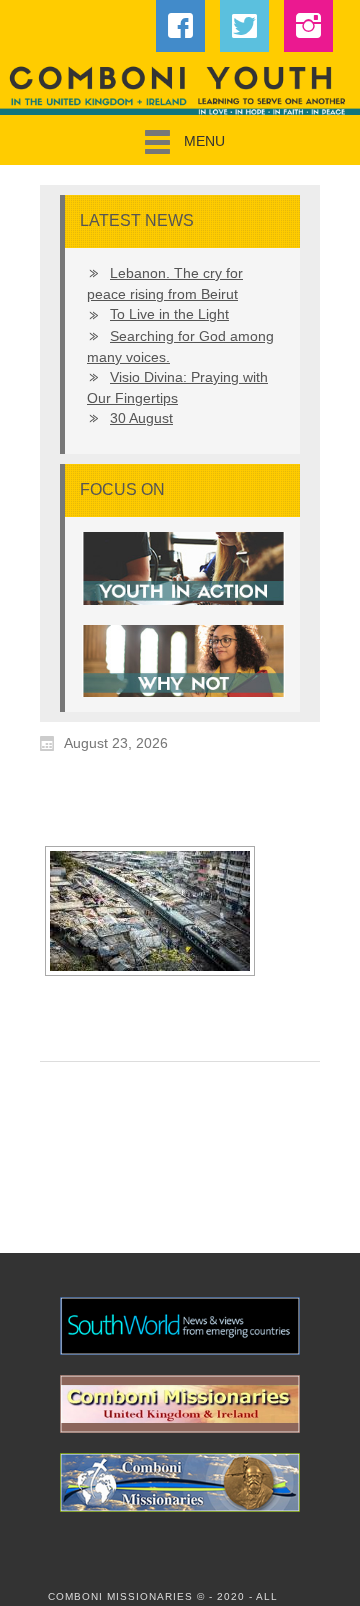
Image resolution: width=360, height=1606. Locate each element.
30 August (141, 418)
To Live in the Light (169, 314)
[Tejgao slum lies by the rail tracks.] (150, 911)
